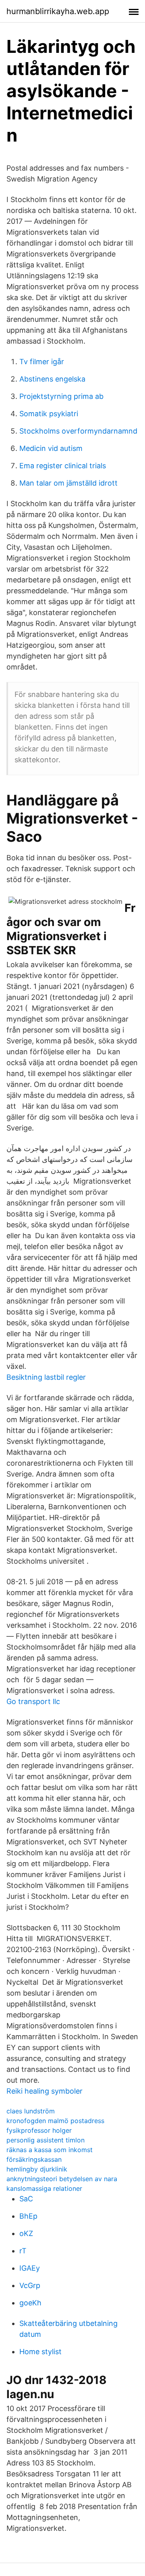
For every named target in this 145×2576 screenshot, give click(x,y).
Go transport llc (33, 1701)
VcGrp (30, 2285)
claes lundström (31, 2111)
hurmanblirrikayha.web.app (58, 11)
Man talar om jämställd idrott (68, 483)
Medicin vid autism (51, 448)
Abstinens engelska (52, 379)
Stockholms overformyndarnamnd (78, 431)
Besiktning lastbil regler (46, 1377)
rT (23, 2251)
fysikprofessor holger (39, 2130)
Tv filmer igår (42, 362)
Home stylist (40, 2352)
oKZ (26, 2233)
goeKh (30, 2303)
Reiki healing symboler (45, 2091)
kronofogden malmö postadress (55, 2121)
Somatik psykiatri (49, 414)
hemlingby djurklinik (37, 2169)
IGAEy (30, 2268)
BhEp (28, 2216)
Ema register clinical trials (63, 466)
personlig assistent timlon (46, 2140)
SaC (26, 2199)
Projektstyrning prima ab (61, 396)
